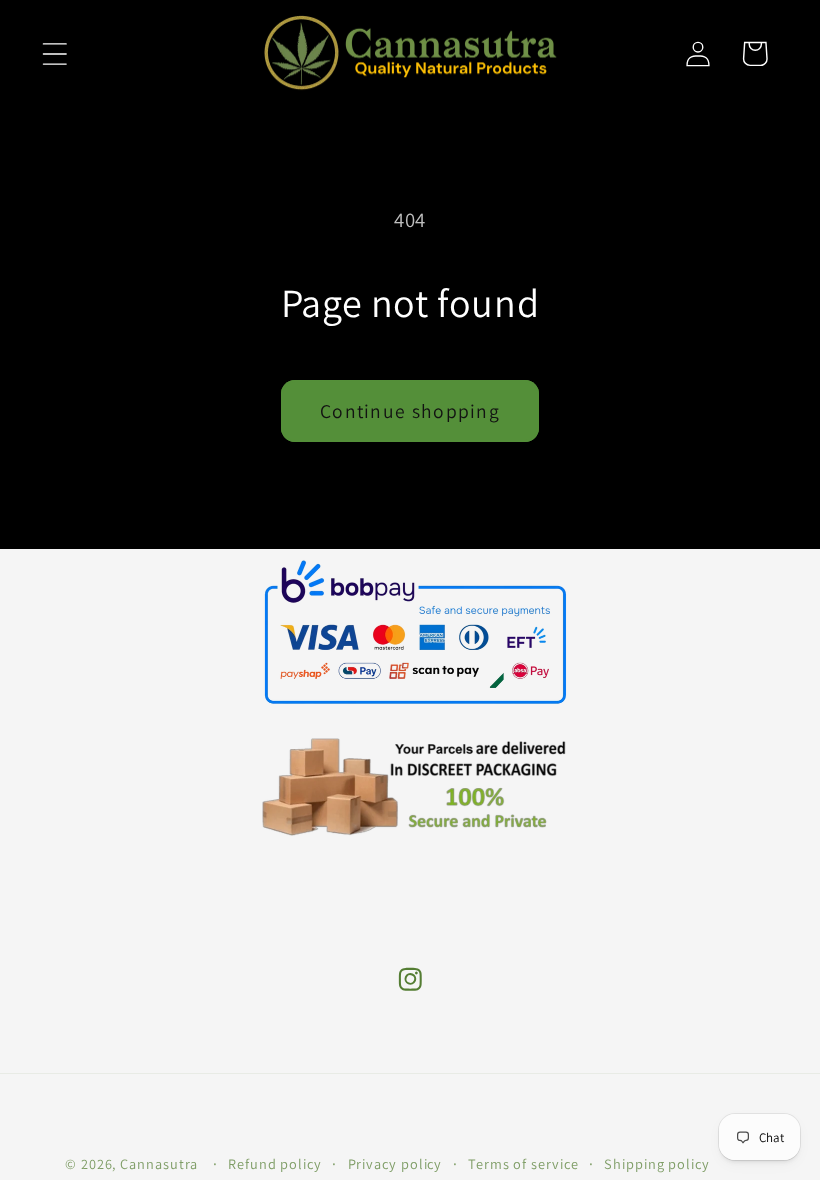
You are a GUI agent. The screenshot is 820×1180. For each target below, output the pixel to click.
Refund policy (275, 1163)
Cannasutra (159, 1163)
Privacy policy (395, 1163)
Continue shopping (410, 411)
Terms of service (523, 1163)
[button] (54, 53)
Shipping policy (657, 1163)
